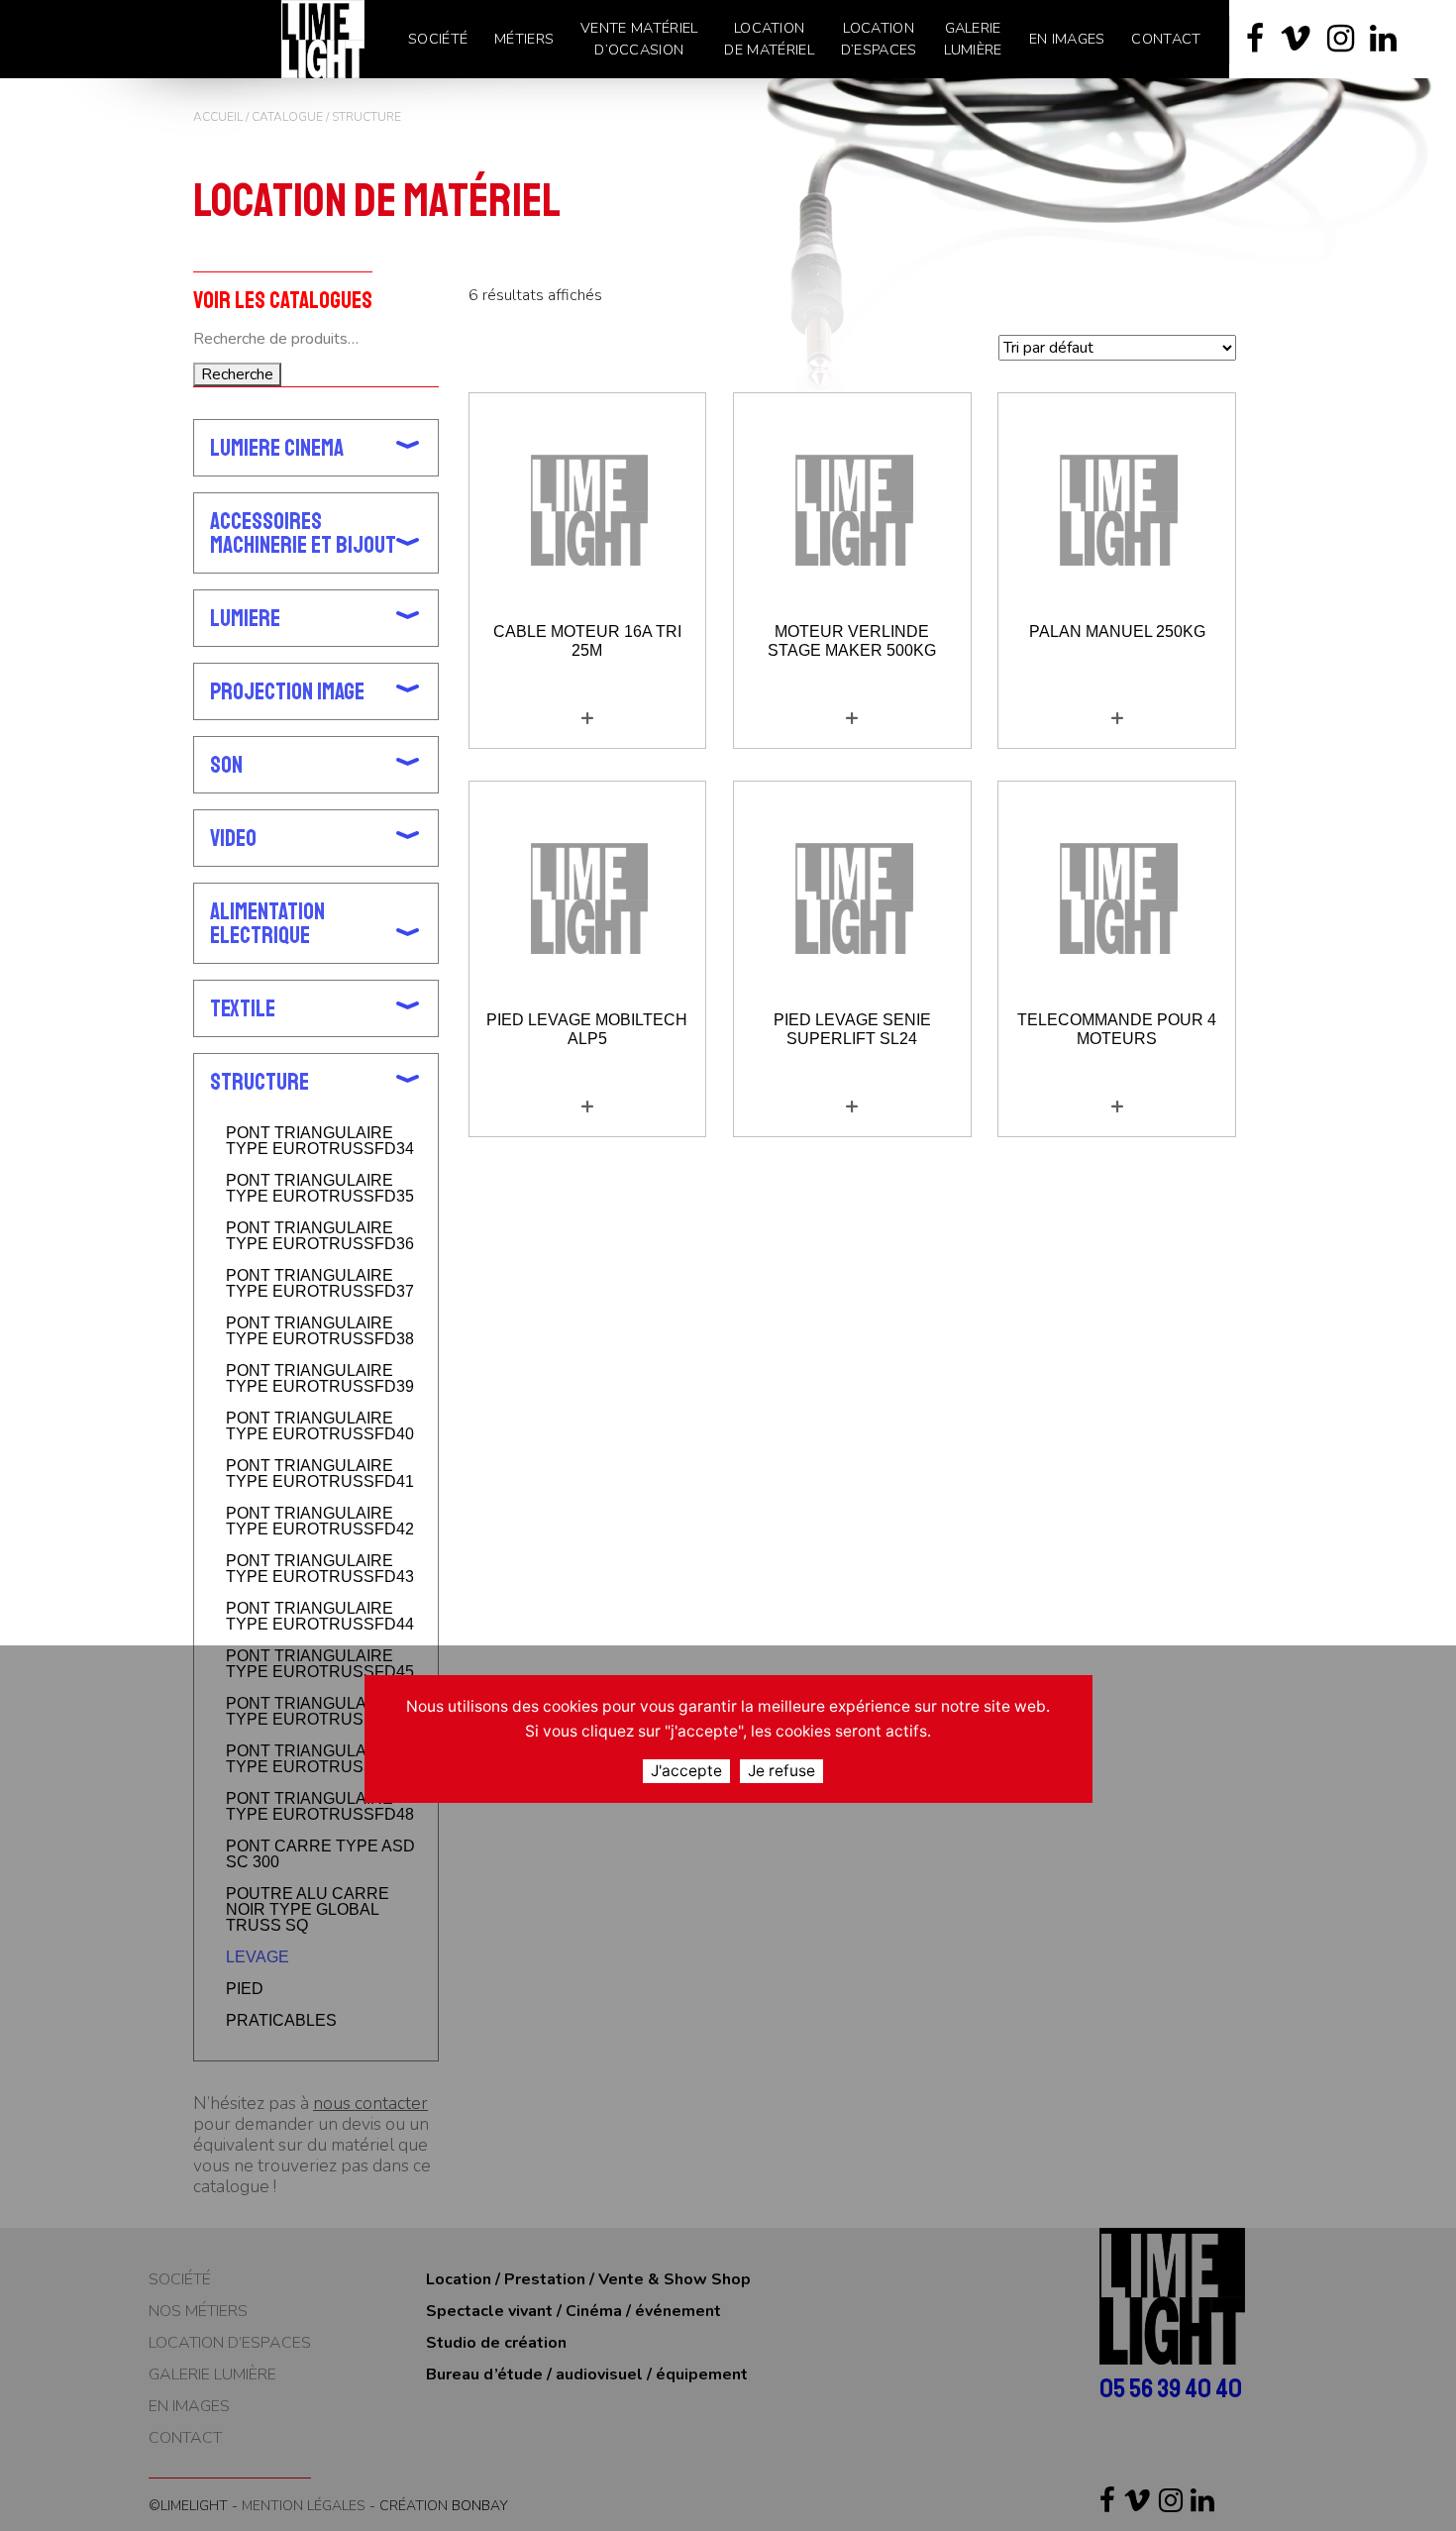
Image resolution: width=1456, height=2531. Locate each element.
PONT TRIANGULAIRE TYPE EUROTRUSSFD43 (320, 1569)
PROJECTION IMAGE (287, 691)
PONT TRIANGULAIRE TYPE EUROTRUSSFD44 (320, 1617)
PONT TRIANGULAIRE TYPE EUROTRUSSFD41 (320, 1474)
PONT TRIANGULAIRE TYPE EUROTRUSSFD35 (320, 1189)
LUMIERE (245, 618)
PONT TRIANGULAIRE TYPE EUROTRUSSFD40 (320, 1426)
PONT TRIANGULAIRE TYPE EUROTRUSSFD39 (320, 1379)
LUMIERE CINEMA (277, 448)
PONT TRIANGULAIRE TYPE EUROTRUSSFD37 (320, 1284)
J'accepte (686, 1771)
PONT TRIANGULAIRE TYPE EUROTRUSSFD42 (320, 1522)
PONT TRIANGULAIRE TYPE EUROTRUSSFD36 (320, 1236)
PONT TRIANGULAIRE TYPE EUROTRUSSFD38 (320, 1331)
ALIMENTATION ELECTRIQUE (267, 923)
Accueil (218, 117)
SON (226, 765)
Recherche (237, 374)
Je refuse (781, 1771)
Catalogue (287, 117)
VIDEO (233, 838)
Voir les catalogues (283, 299)
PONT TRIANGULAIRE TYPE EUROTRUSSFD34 (320, 1141)
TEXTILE (243, 1008)
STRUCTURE (260, 1082)
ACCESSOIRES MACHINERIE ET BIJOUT (303, 533)
